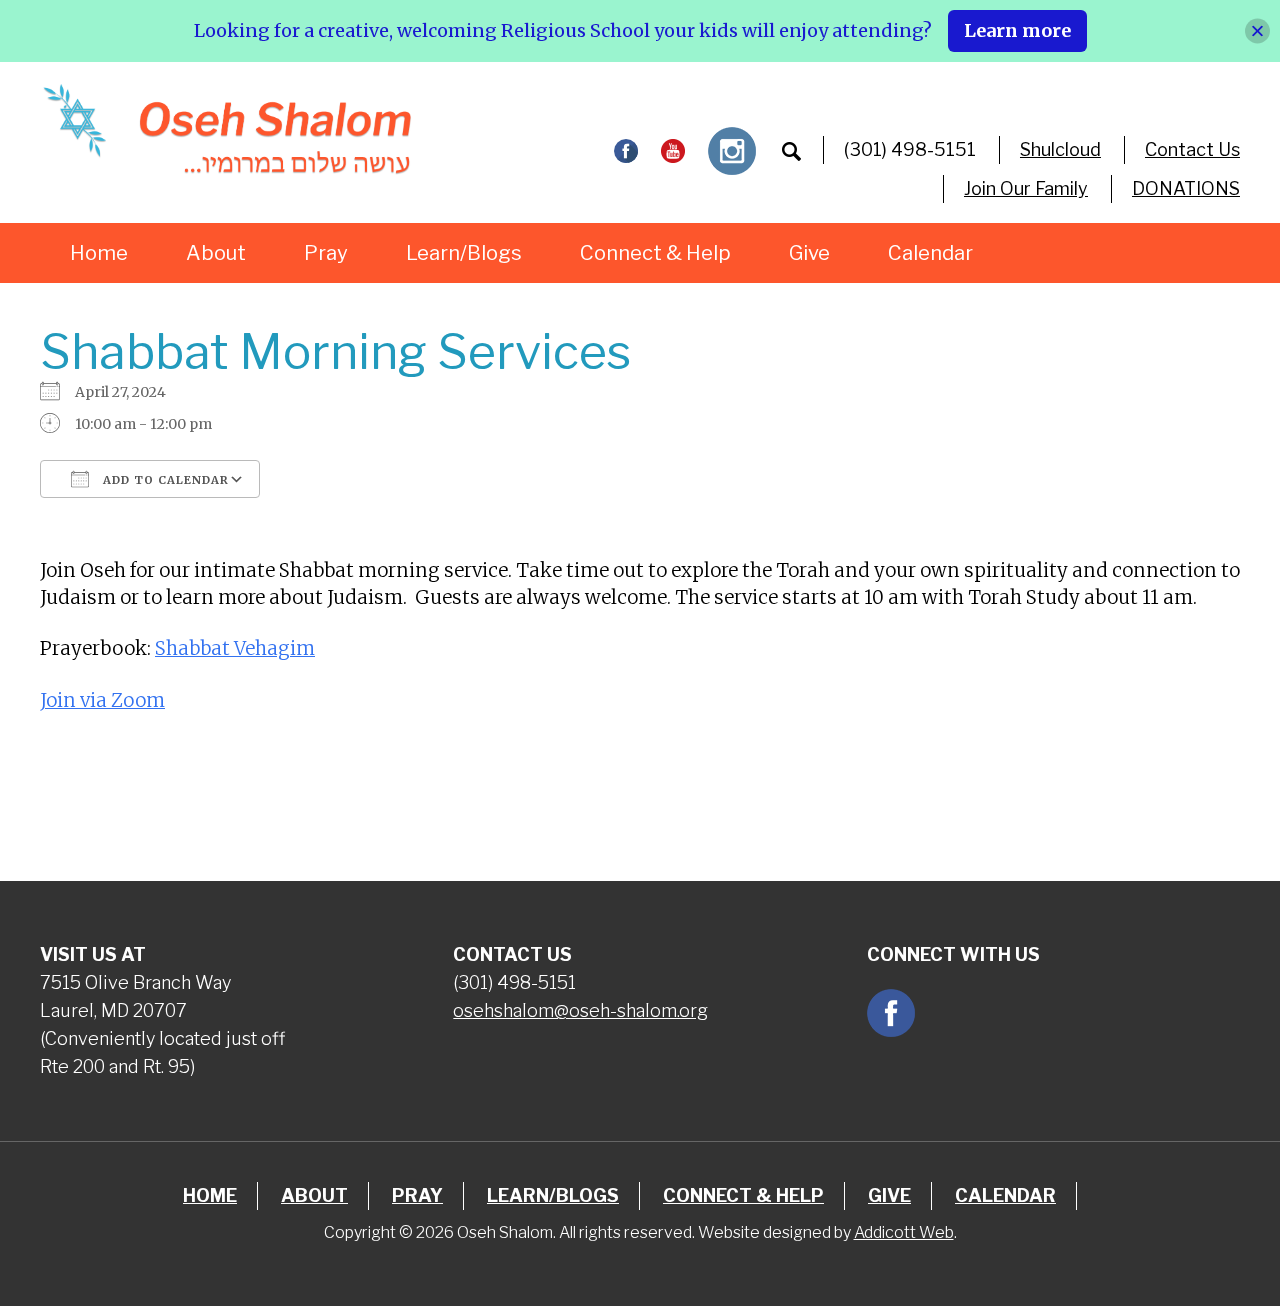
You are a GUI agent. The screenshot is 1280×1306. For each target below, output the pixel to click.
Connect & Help (655, 253)
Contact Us (1192, 149)
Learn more (1017, 30)
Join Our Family (1026, 188)
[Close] (1257, 30)
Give (809, 253)
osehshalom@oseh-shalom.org (580, 1010)
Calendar (930, 253)
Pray (326, 253)
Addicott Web (904, 1232)
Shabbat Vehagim (235, 648)
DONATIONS (1186, 188)
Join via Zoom (102, 700)
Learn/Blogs (464, 253)
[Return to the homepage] (226, 129)
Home (99, 253)
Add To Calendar (164, 480)
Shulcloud (1060, 149)
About (216, 253)
